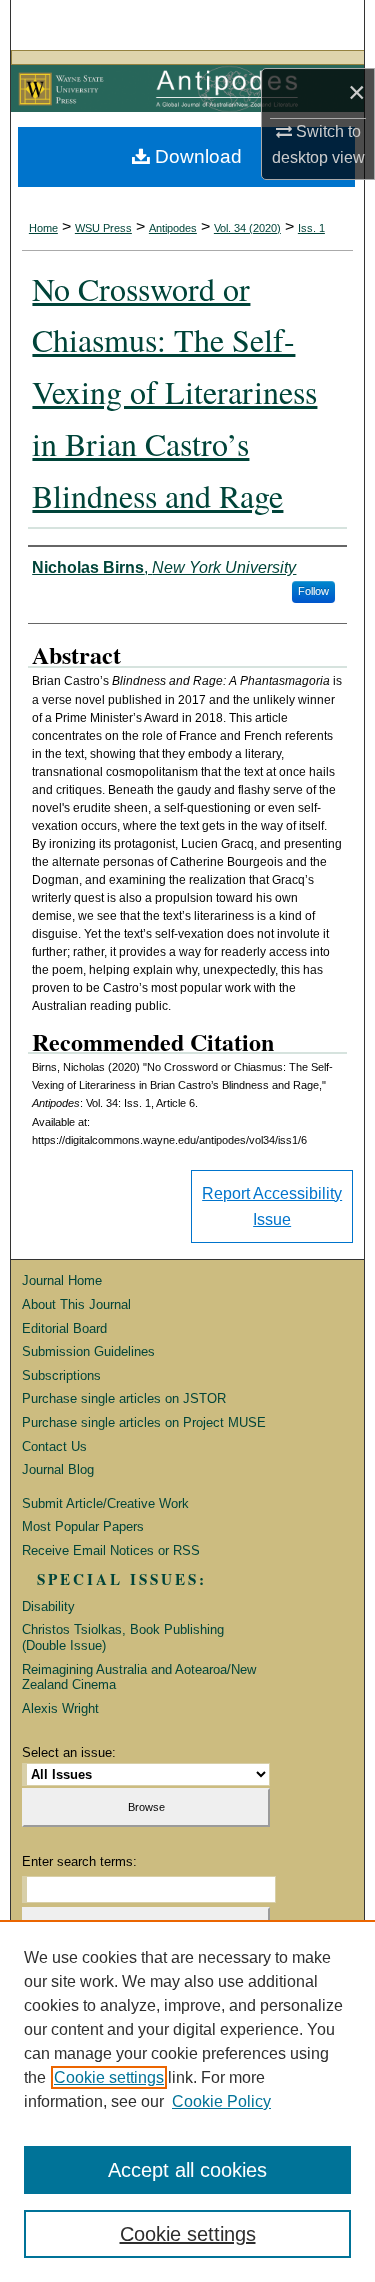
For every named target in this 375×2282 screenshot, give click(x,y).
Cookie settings (109, 2077)
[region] (187, 2101)
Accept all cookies (187, 2170)
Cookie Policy (221, 2101)
